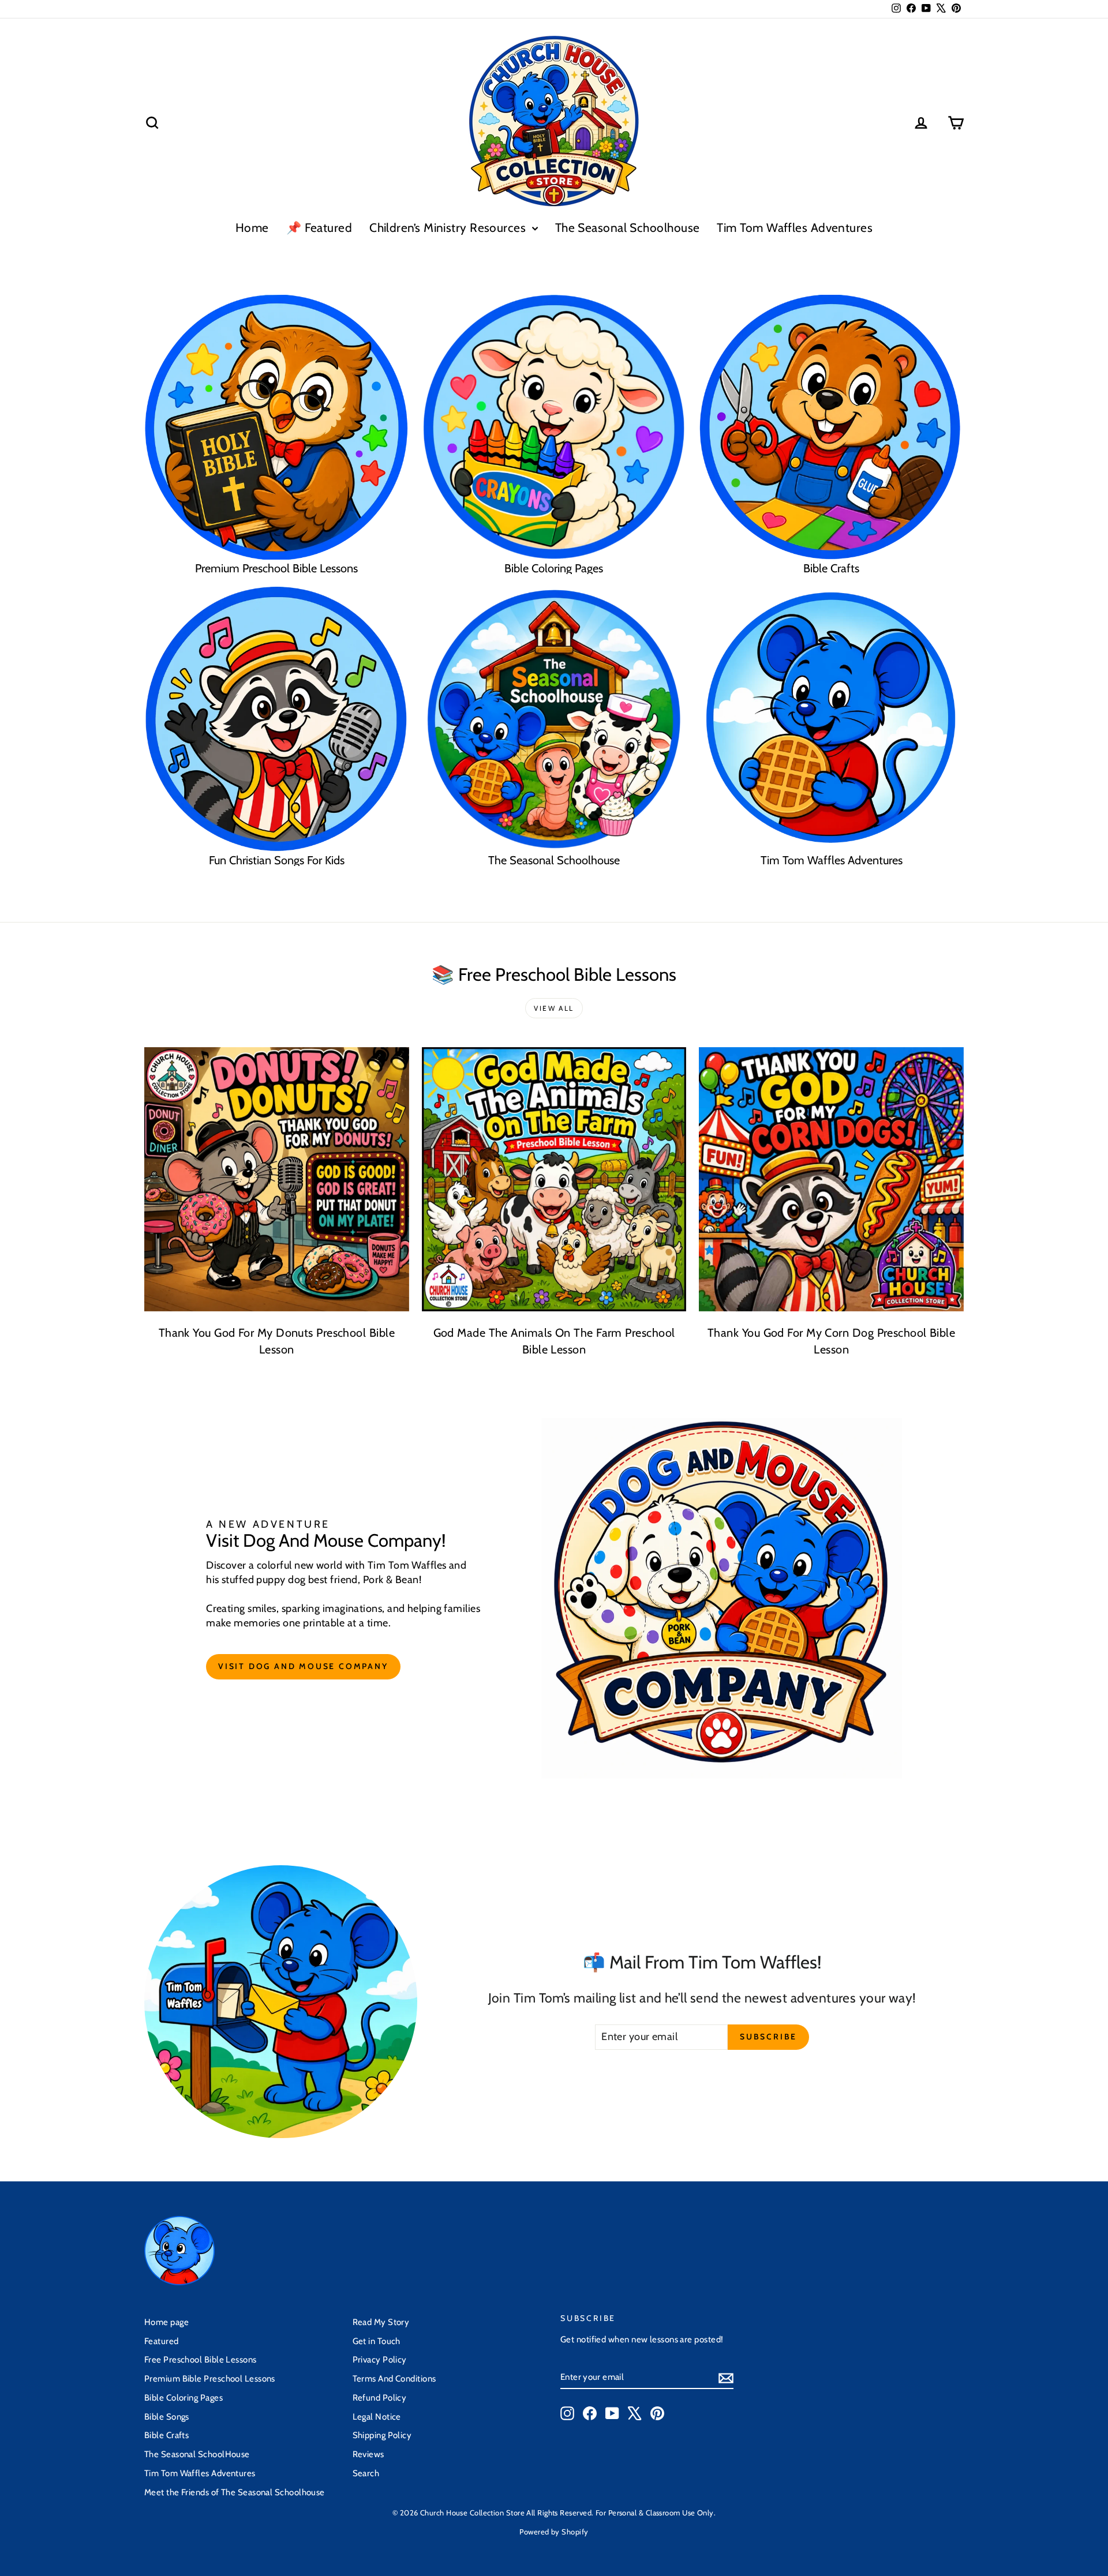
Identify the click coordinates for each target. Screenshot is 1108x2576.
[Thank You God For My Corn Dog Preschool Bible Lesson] (831, 1180)
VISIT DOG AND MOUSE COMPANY (303, 1666)
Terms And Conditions (394, 2379)
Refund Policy (380, 2398)
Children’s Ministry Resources (449, 228)
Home (252, 228)
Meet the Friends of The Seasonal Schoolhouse (235, 2492)
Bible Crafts (166, 2435)
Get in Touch (377, 2341)
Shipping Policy (382, 2435)
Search (366, 2473)
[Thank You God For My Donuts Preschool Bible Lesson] (277, 1180)
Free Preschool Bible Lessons (201, 2360)
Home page (166, 2322)
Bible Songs (167, 2417)
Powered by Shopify (554, 2532)
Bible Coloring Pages (184, 2398)
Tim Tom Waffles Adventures (795, 228)
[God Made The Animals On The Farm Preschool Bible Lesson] (554, 1180)
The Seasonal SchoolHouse (197, 2454)
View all (554, 1008)
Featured (162, 2341)
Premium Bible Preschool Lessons (210, 2379)
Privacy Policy (380, 2360)
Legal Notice (377, 2417)
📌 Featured (319, 228)
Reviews (368, 2454)
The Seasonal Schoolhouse (628, 228)
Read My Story (381, 2322)
